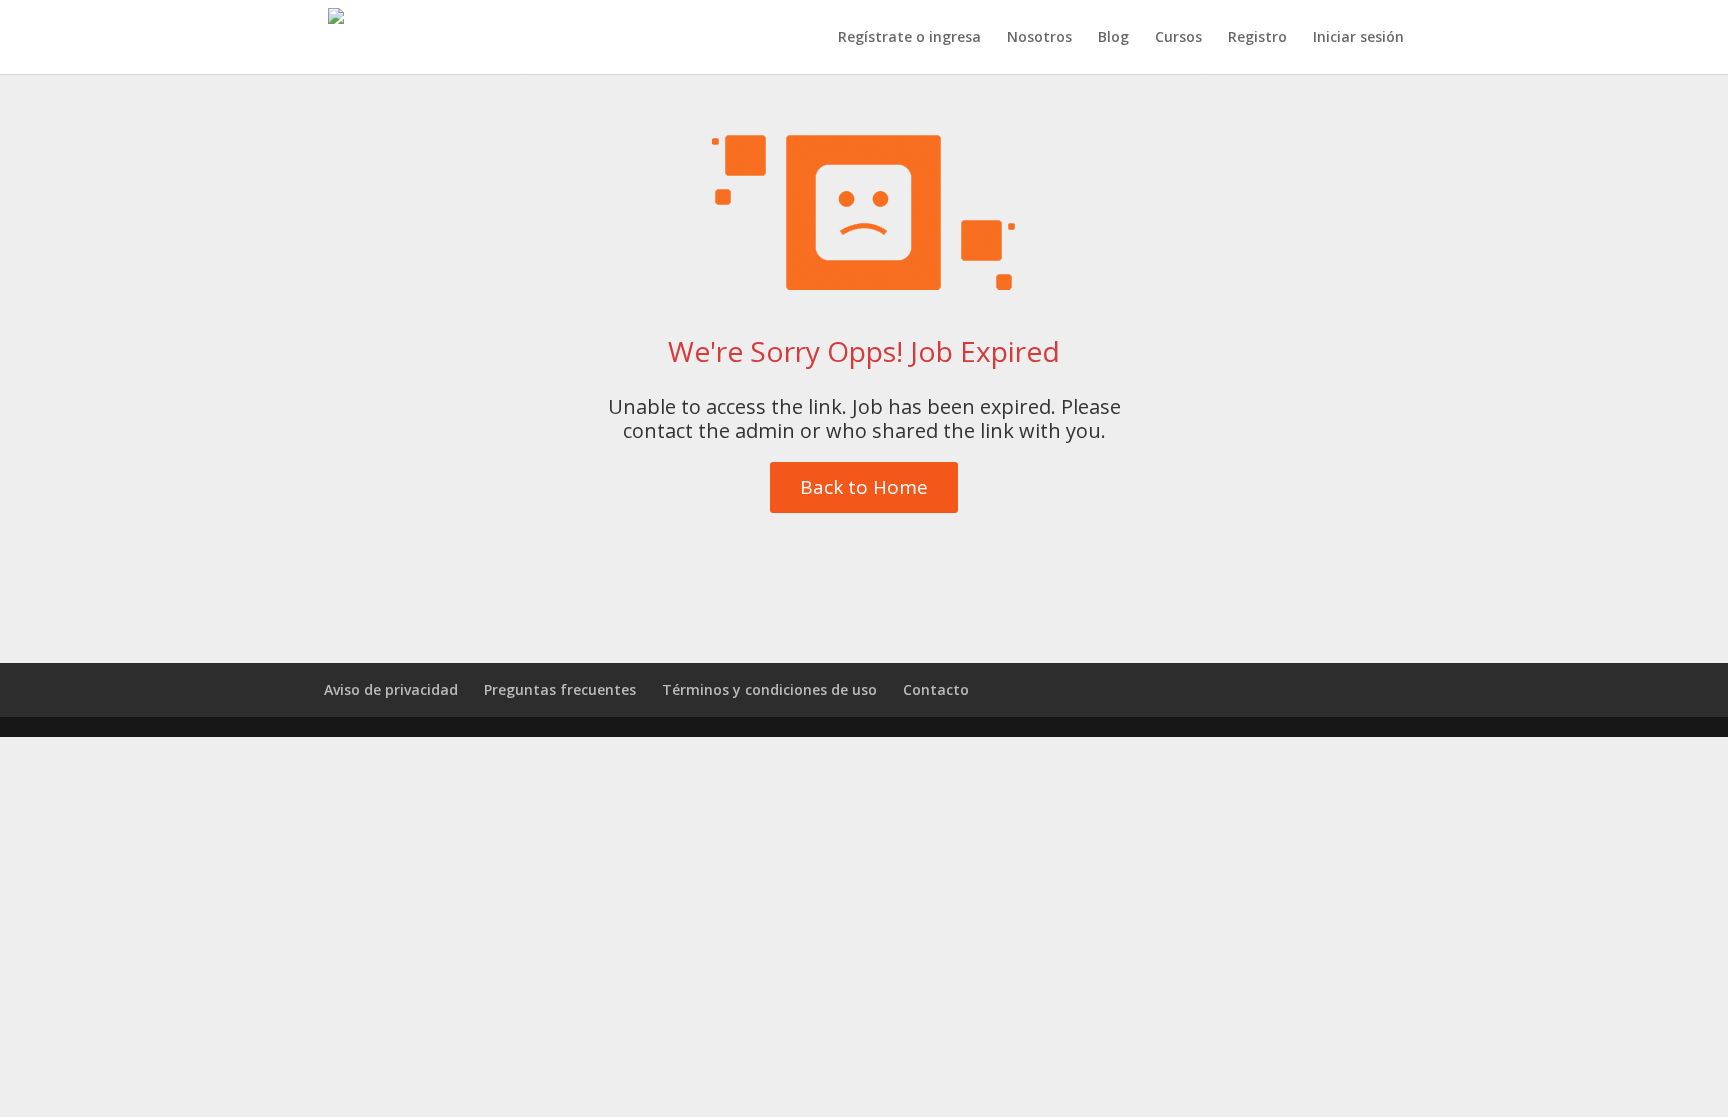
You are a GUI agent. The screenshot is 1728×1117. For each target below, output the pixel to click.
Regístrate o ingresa (909, 38)
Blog (1113, 38)
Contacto (936, 689)
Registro (1257, 38)
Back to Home (864, 487)
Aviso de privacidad (391, 689)
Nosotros (1039, 38)
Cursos (1178, 38)
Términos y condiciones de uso (769, 689)
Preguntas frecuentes (560, 689)
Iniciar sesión (1358, 38)
